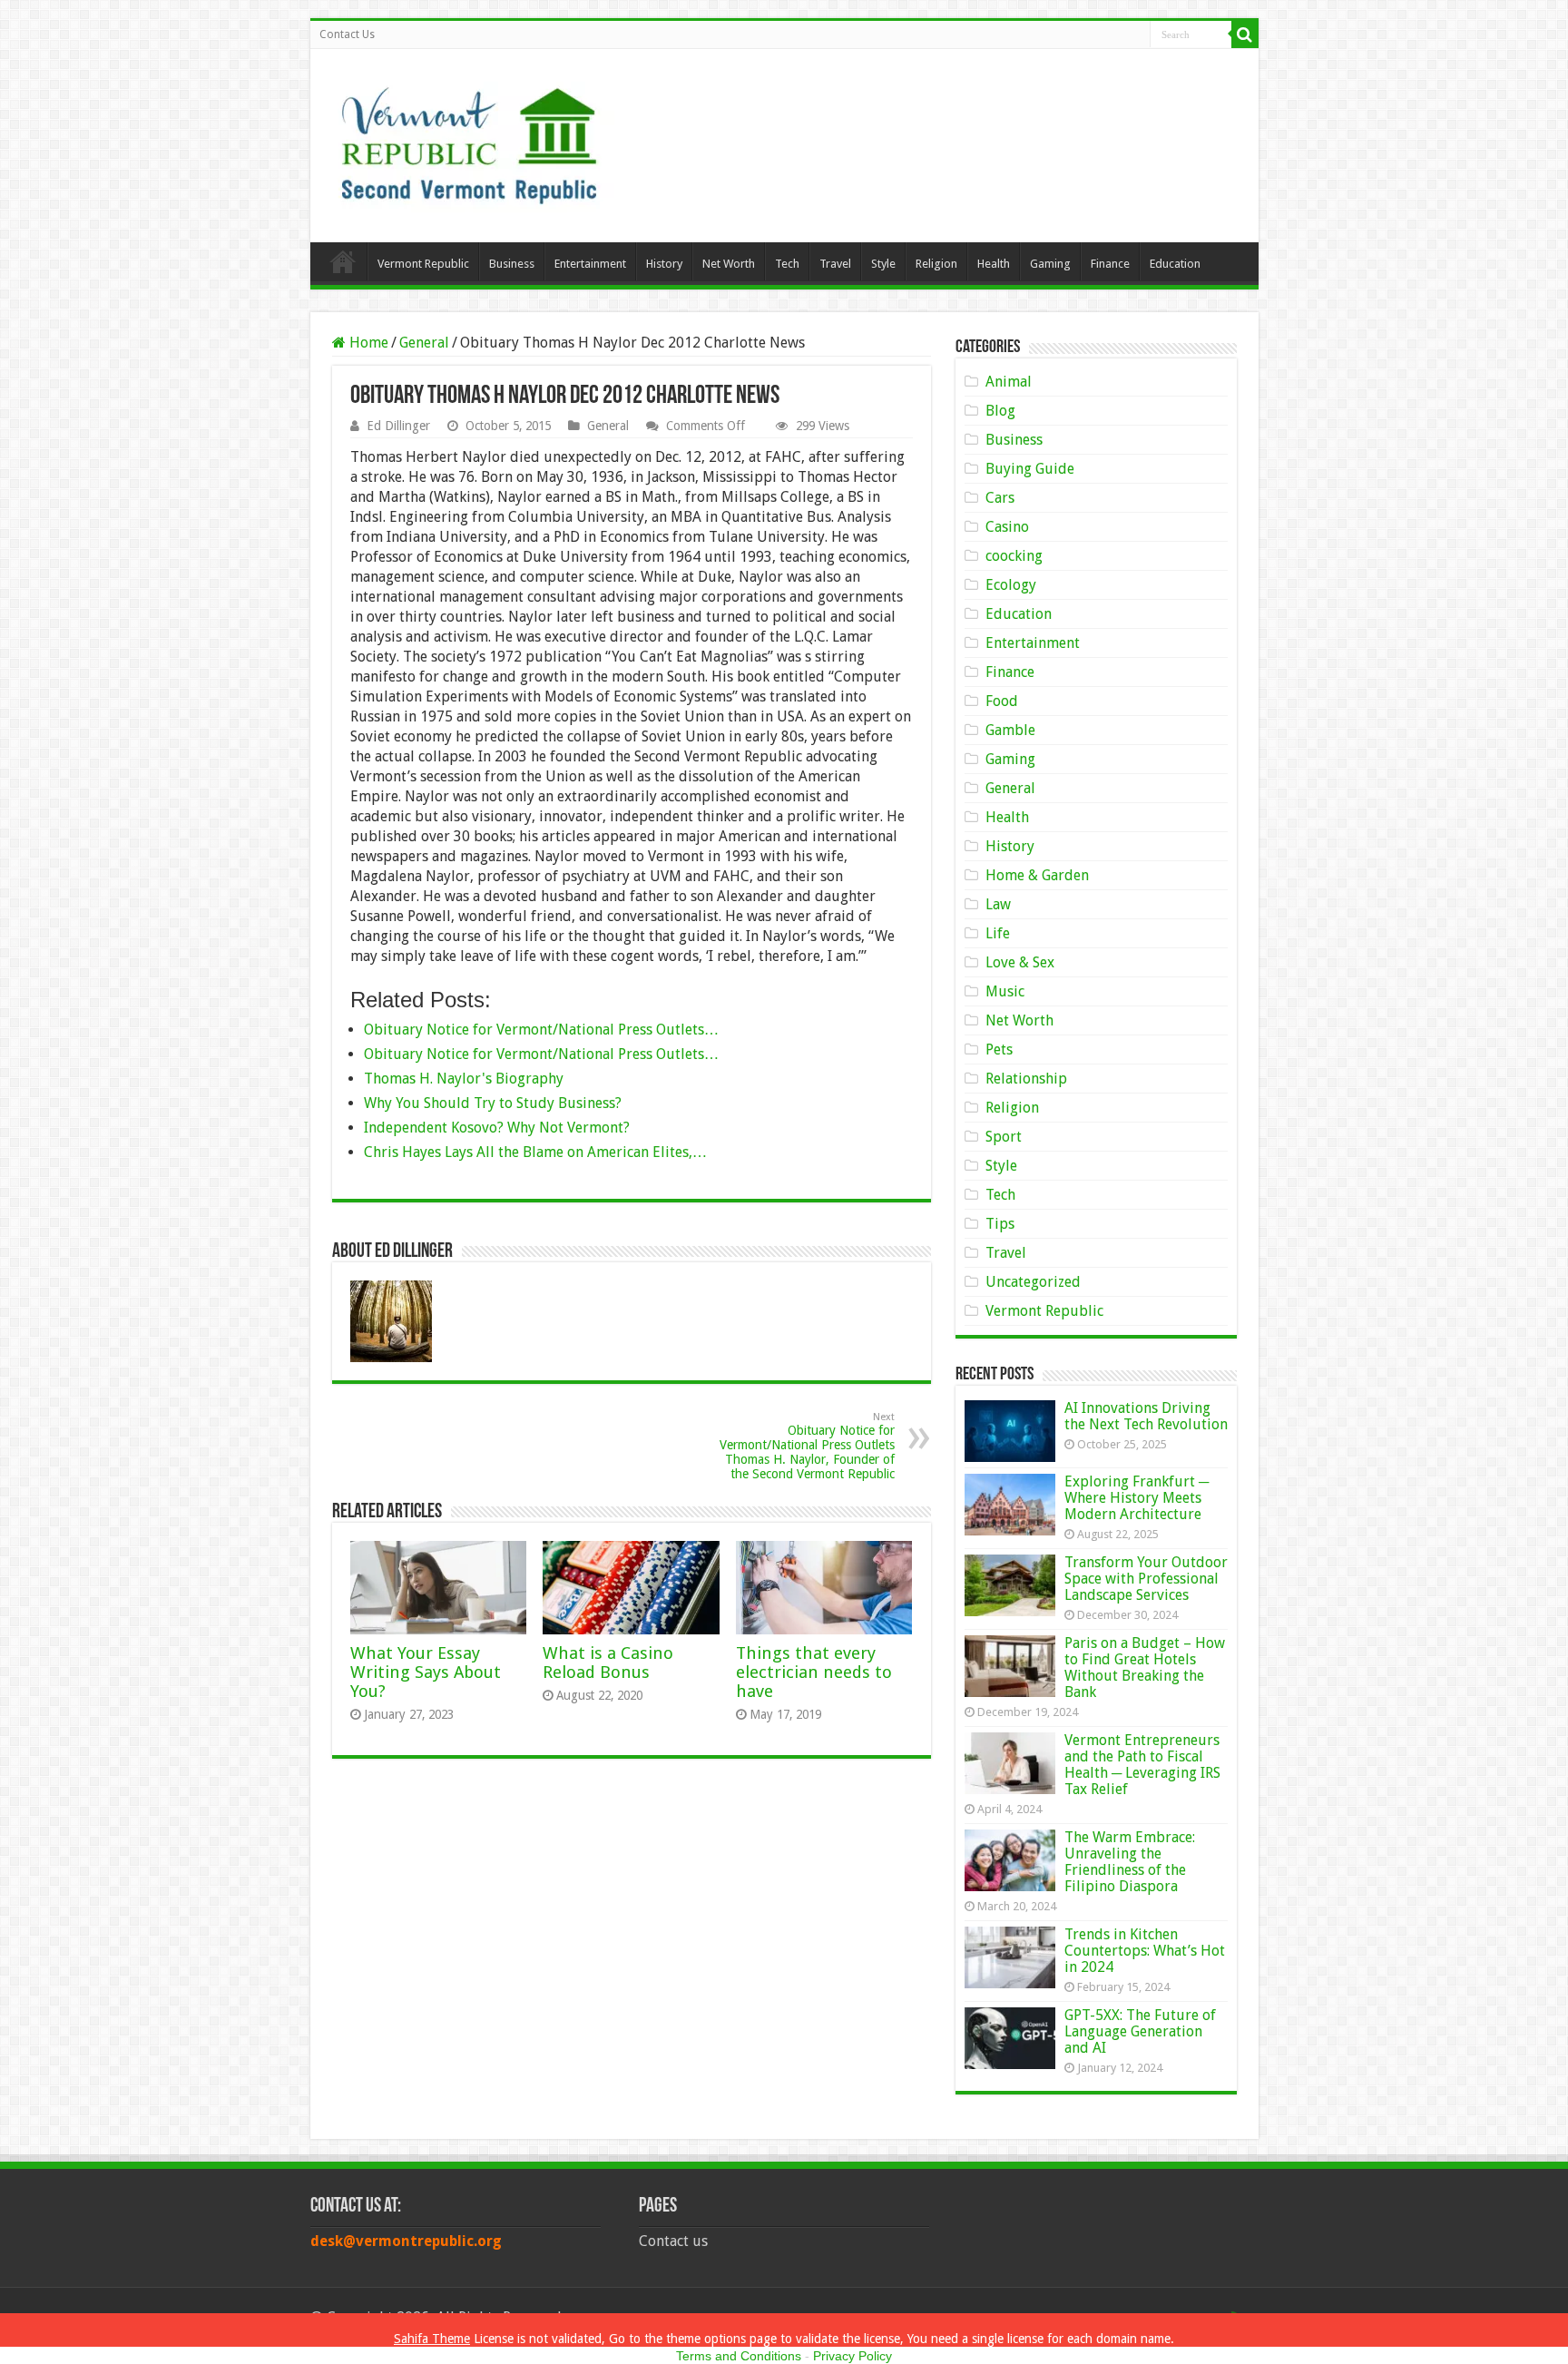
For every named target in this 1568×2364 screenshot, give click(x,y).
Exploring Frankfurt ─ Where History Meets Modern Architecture (1137, 1498)
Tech (787, 264)
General (424, 343)
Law (998, 904)
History (664, 264)
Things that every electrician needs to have (814, 1672)
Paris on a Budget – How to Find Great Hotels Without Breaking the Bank (1145, 1668)
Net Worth (729, 264)
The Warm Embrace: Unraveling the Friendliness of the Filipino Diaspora (1130, 1862)
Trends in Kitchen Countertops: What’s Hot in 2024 (1145, 1951)
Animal (1009, 382)
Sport (1004, 1137)
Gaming (1050, 264)
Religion (936, 264)
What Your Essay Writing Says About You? (426, 1672)
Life (998, 933)
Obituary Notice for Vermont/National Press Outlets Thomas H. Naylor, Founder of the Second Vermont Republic (807, 1446)
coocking (1014, 556)
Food (1002, 701)
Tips (1000, 1224)
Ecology (1011, 585)
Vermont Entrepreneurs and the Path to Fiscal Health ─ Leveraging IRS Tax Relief (1142, 1765)
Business (512, 264)
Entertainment (590, 264)
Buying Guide (1030, 469)
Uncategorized (1033, 1282)
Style (883, 264)
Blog (1000, 411)
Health (994, 264)
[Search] (1245, 34)
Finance (1110, 264)
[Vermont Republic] (469, 139)
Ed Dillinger (398, 426)
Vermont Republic (423, 264)
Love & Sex (1020, 962)
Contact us (673, 2241)
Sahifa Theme (432, 2339)
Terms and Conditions (739, 2356)
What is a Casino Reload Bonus (608, 1663)
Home (343, 261)
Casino (1007, 527)
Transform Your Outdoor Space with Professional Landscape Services (1146, 1579)
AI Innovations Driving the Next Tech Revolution (1146, 1416)
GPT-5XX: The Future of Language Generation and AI (1140, 2031)
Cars (1000, 498)
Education (1175, 264)
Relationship (1026, 1079)
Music (1005, 991)
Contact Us (347, 34)
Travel (835, 264)
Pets (999, 1050)
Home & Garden (1037, 875)
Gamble (1010, 730)
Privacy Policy (853, 2356)
